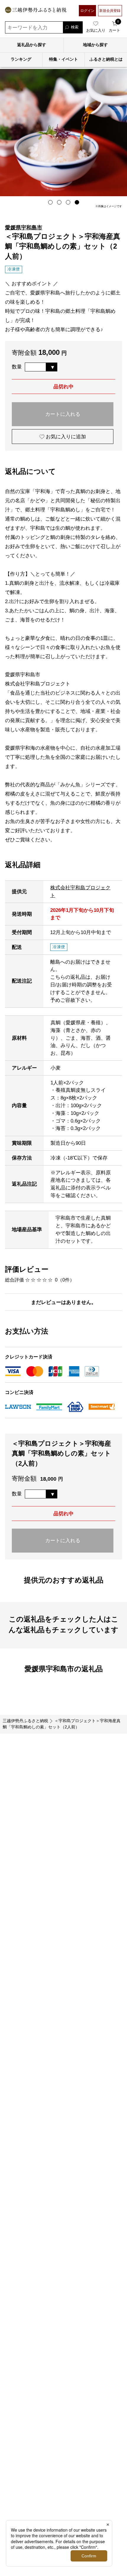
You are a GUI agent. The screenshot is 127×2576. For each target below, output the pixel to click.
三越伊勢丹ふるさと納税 (25, 1721)
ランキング (21, 59)
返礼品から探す (32, 45)
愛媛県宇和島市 (24, 227)
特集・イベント (63, 59)
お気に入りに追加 (65, 437)
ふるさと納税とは (106, 59)
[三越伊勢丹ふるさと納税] (36, 11)
